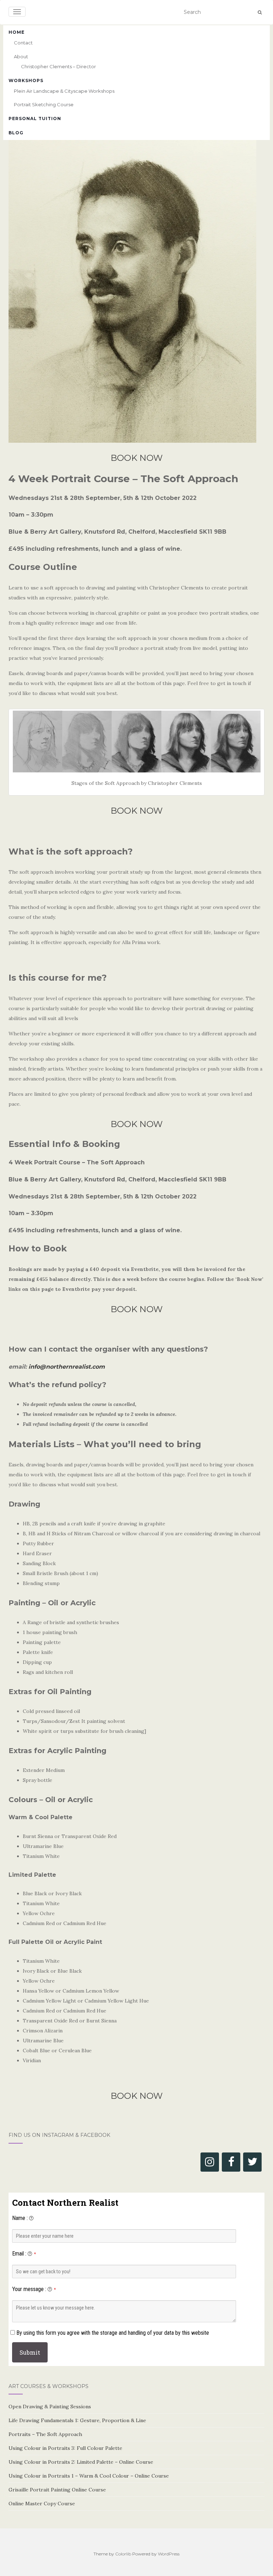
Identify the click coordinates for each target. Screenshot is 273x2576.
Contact (23, 43)
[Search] (260, 12)
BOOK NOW (137, 458)
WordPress (169, 2554)
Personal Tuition (35, 118)
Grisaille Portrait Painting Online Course (57, 2490)
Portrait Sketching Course (44, 104)
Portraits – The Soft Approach (45, 2434)
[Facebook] (231, 2162)
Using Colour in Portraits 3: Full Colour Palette (65, 2448)
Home (17, 32)
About (21, 56)
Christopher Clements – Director (58, 66)
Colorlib (123, 2554)
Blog (16, 133)
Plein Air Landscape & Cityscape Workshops (64, 91)
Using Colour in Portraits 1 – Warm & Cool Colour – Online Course (89, 2476)
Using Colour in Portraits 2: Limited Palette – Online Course (81, 2462)
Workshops (26, 80)
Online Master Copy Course (42, 2504)
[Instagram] (210, 2162)
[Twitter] (252, 2162)
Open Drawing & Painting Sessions (50, 2407)
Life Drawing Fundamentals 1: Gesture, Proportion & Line (77, 2420)
